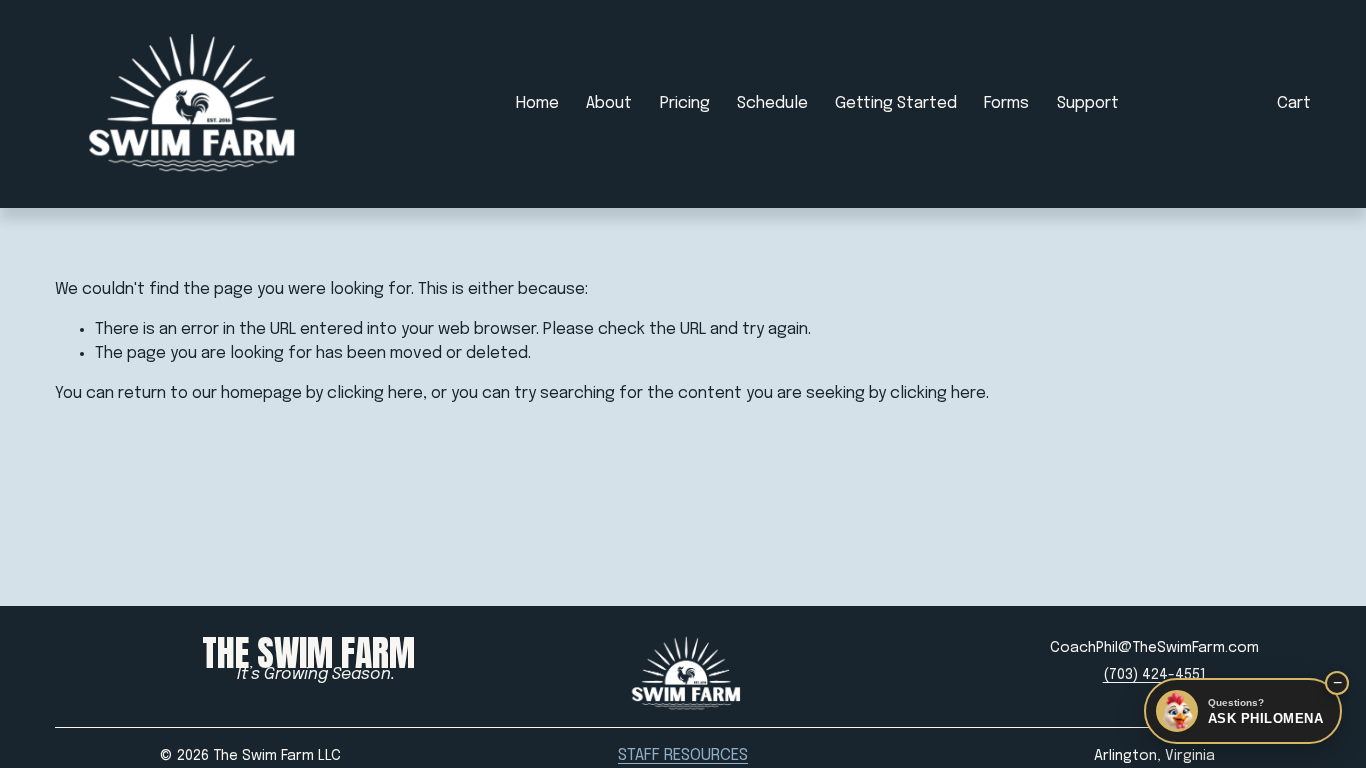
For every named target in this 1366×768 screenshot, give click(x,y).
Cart (1294, 103)
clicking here (375, 393)
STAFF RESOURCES (683, 755)
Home (537, 103)
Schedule (772, 103)
